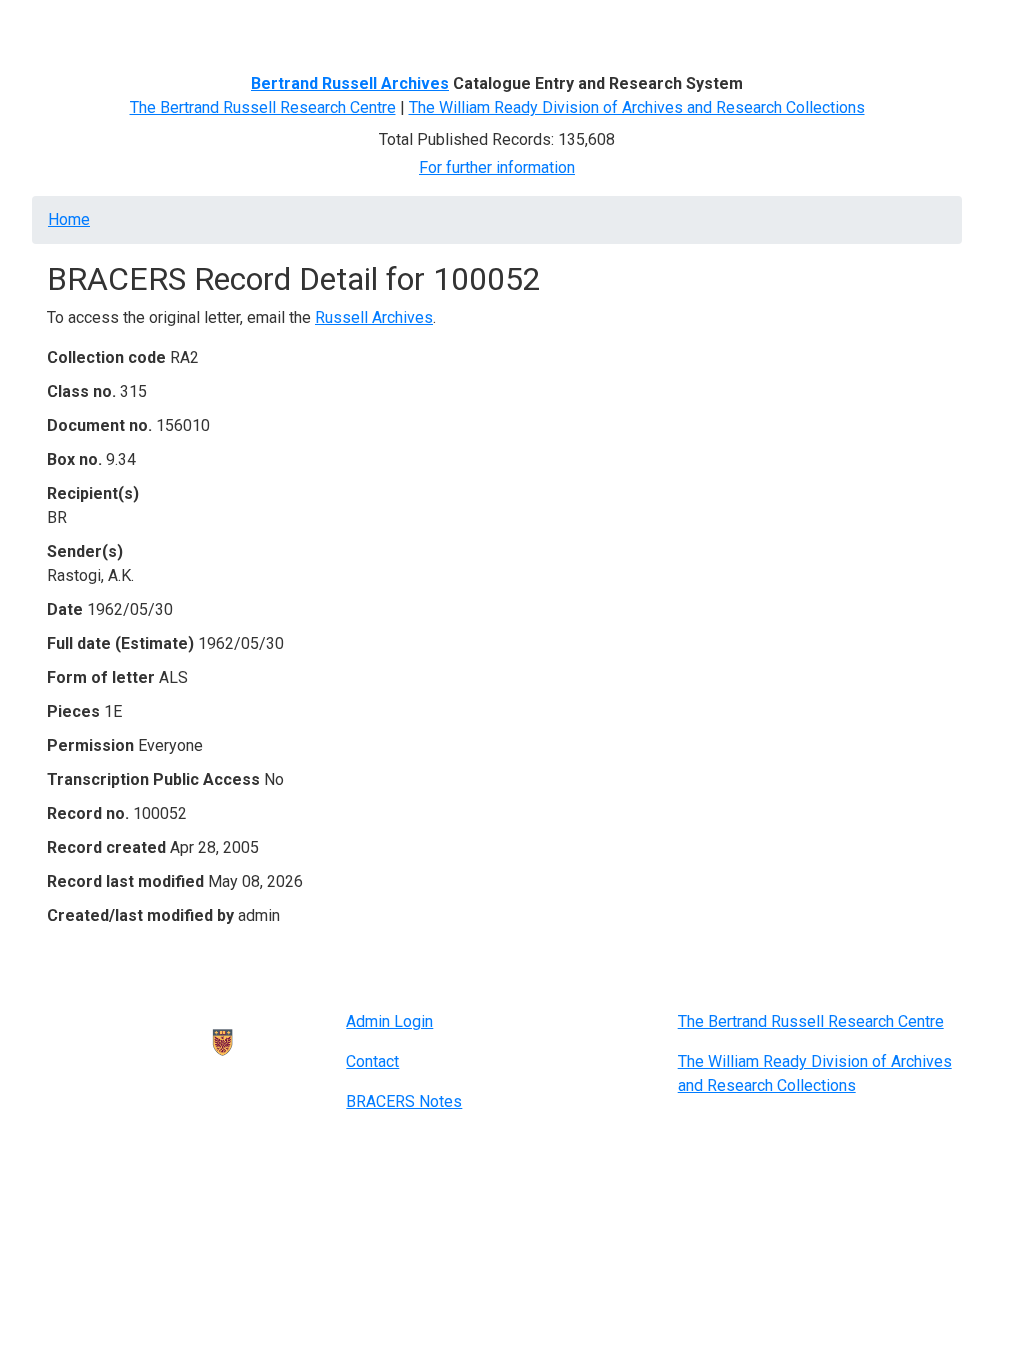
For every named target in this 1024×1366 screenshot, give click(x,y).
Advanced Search (378, 27)
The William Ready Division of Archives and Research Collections (637, 107)
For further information (497, 167)
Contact (372, 1061)
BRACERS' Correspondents (207, 27)
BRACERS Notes (404, 1101)
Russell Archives (374, 317)
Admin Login (389, 1021)
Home (76, 27)
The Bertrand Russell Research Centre (263, 107)
